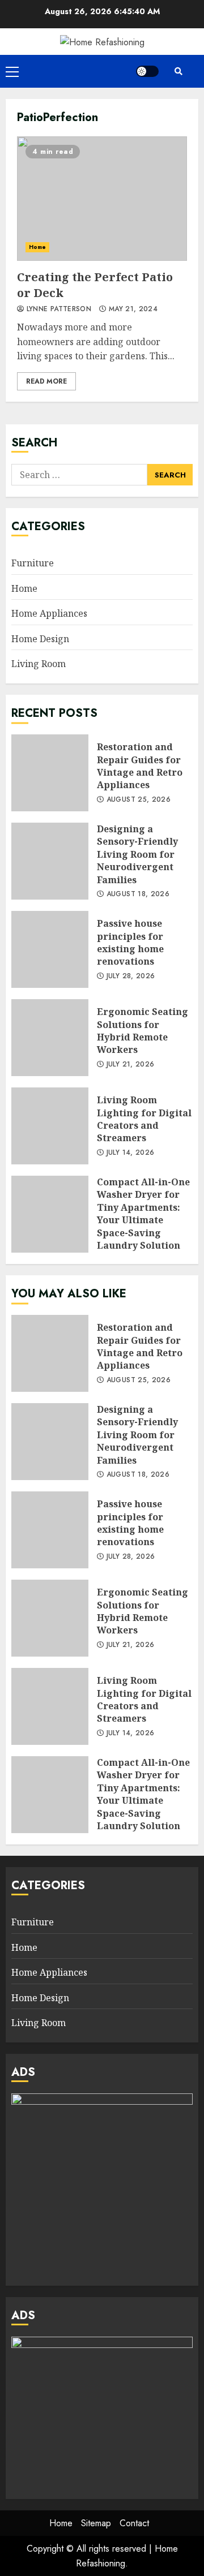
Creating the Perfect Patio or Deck (102, 199)
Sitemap (96, 2523)
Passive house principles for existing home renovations (50, 949)
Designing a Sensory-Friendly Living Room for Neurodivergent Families (50, 861)
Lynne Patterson (58, 309)
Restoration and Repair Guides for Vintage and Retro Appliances (50, 773)
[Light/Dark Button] (147, 71)
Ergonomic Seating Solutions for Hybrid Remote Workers (50, 1038)
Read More (46, 381)
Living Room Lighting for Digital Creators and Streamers (50, 1126)
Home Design (40, 639)
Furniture (33, 563)
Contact (134, 2523)
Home (37, 247)
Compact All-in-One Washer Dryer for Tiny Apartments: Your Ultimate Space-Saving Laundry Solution (50, 1214)
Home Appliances (49, 613)
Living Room (39, 664)
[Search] (178, 71)
